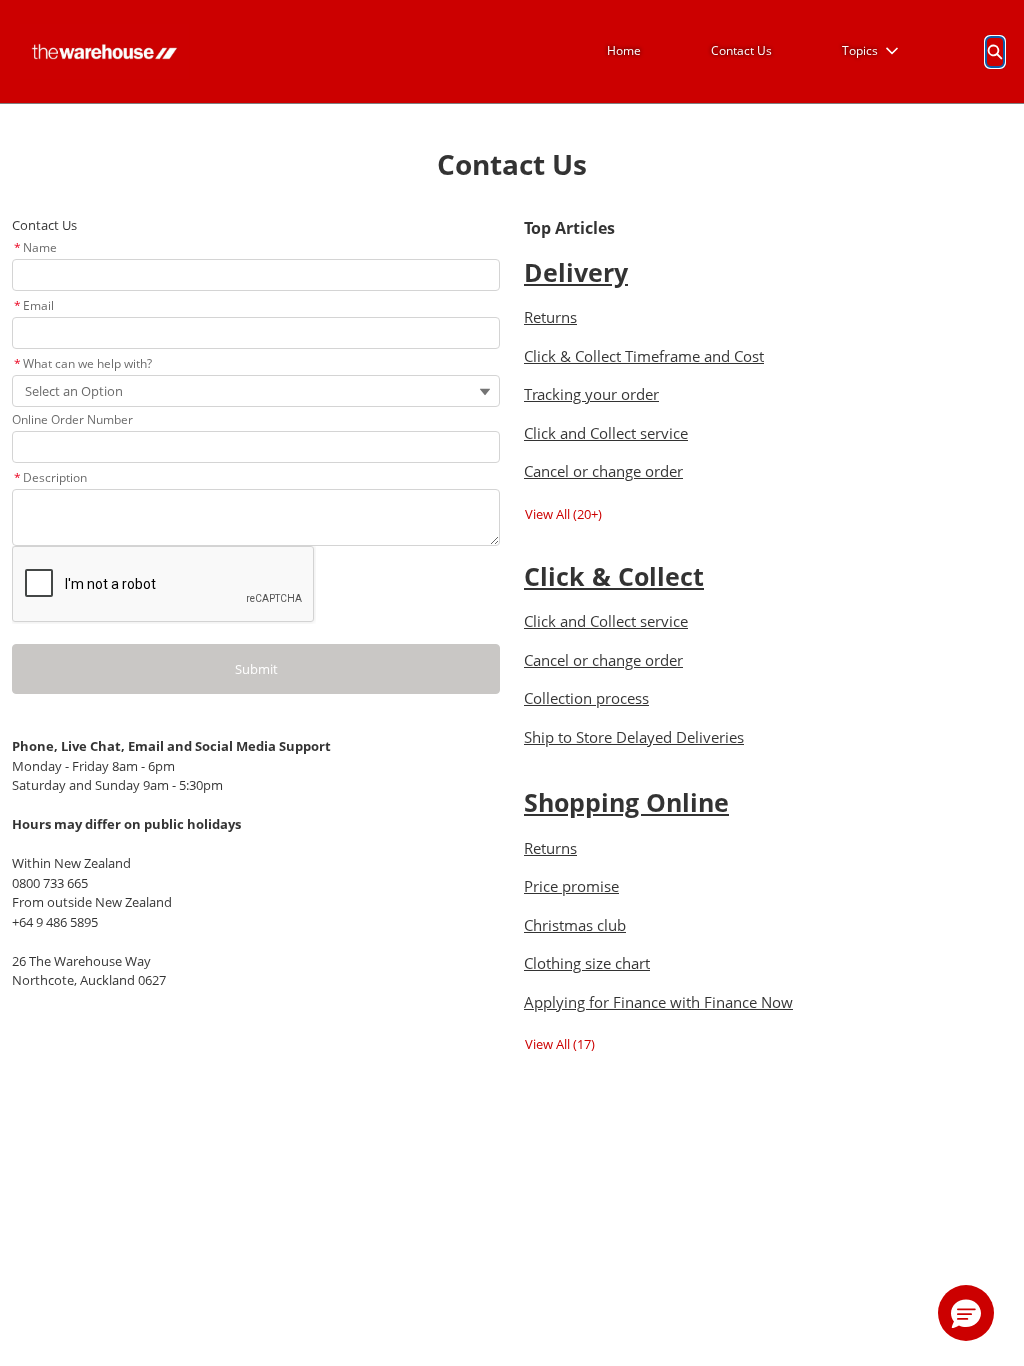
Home (624, 50)
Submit (256, 669)
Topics (860, 50)
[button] (966, 1313)
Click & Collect (614, 576)
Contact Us (741, 50)
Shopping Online (626, 802)
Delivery (576, 272)
